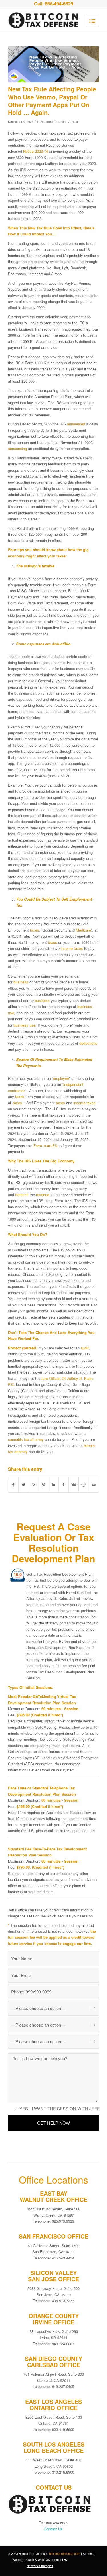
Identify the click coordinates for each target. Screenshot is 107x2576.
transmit (22, 1195)
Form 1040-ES (45, 1146)
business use (24, 1025)
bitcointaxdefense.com (65, 2553)
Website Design (23, 2559)
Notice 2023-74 (36, 151)
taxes (35, 930)
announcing (17, 448)
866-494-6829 (59, 4)
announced (76, 424)
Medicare (83, 930)
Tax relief (60, 122)
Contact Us (53, 2529)
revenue (43, 1195)
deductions (88, 1043)
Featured (46, 122)
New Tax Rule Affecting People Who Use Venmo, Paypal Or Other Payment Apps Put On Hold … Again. (52, 101)
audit (85, 1348)
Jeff (77, 122)
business (21, 982)
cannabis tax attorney (26, 1439)
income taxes (72, 948)
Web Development (50, 2559)
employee (61, 1078)
